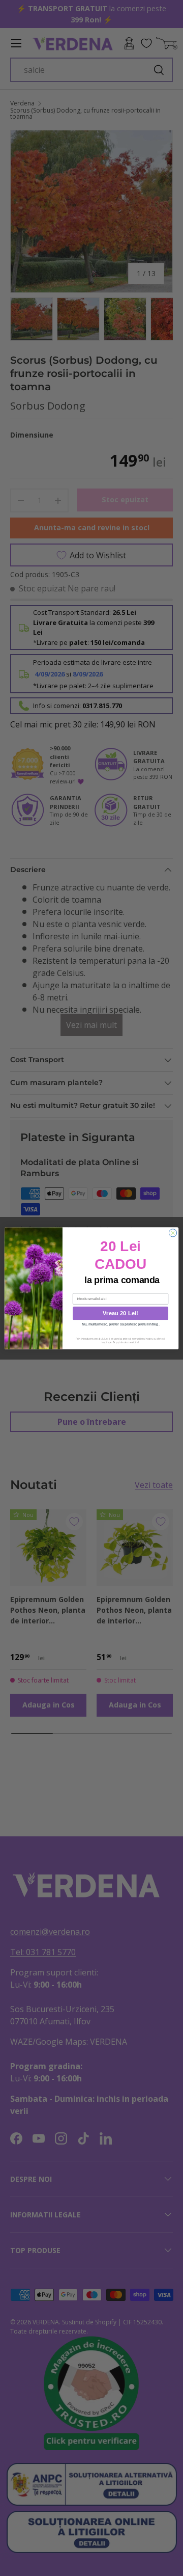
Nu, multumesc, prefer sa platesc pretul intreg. (121, 1324)
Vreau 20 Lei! (120, 1313)
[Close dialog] (173, 1232)
